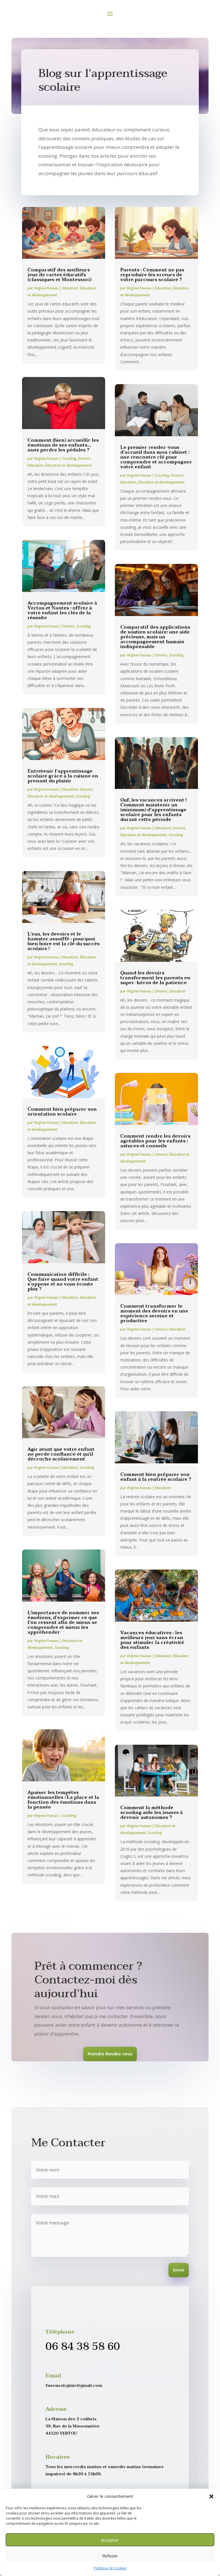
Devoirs (85, 458)
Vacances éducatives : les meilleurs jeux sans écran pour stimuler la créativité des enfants (152, 1640)
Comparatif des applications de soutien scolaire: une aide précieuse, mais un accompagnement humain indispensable (155, 637)
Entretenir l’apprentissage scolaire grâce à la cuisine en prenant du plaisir (63, 776)
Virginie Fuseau (46, 288)
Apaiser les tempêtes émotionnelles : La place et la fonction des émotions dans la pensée (63, 1800)
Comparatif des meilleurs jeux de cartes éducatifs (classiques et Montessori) (59, 275)
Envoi (179, 2270)
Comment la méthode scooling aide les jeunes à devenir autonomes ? (152, 1813)
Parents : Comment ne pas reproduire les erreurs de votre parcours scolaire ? (152, 275)
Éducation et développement (69, 465)
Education (70, 288)
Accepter (110, 2540)
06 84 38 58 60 (83, 2347)
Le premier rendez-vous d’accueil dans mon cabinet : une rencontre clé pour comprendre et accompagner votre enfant (156, 457)
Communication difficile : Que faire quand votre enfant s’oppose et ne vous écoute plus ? (63, 1282)
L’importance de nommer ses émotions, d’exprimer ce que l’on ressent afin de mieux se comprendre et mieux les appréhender (63, 1622)
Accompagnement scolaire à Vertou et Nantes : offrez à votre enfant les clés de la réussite (62, 610)
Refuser (110, 2556)
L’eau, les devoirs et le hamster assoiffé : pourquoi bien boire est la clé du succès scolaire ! (64, 941)
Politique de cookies (110, 2568)
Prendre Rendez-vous (110, 2054)
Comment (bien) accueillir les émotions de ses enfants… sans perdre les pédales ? (63, 445)
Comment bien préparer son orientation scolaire (62, 1112)
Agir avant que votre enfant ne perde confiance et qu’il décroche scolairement (61, 1454)
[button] (211, 2496)
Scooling (69, 458)
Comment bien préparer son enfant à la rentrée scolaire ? (156, 1477)
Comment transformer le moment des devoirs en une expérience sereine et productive (154, 1313)
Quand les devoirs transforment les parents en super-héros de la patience (155, 978)
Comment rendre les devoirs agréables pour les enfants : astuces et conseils (155, 1141)
